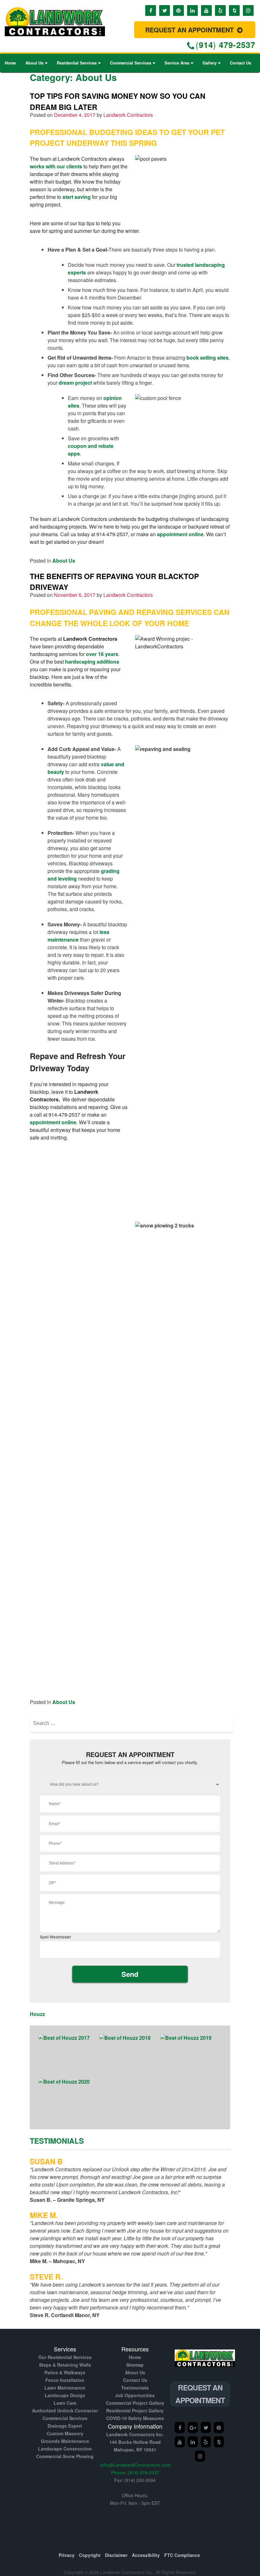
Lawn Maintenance (65, 2388)
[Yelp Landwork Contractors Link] (220, 10)
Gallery (210, 63)
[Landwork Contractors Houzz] (219, 2442)
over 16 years (102, 654)
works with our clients (56, 166)
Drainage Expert (65, 2426)
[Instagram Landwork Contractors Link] (248, 10)
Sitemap (135, 2365)
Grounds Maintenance (65, 2441)
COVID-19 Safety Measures (135, 2418)
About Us (34, 63)
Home (10, 63)
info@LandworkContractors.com (135, 2465)
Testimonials (135, 2388)
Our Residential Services (65, 2357)
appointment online (180, 534)
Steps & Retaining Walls (65, 2365)
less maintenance (78, 936)
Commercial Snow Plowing (65, 2456)
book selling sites (208, 358)
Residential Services (77, 63)
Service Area (177, 63)
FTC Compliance (182, 2555)
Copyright (90, 2555)
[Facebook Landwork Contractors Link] (151, 10)
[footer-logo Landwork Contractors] (205, 2370)
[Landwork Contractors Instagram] (200, 2456)
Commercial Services (131, 63)
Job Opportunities (135, 2395)
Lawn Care (65, 2403)
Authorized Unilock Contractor (65, 2410)
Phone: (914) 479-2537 (135, 2472)
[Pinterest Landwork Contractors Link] (179, 10)
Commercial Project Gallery (135, 2403)
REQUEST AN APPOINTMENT (190, 30)
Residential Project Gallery (135, 2410)
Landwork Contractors (128, 115)
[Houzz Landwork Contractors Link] (234, 10)
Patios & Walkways (65, 2372)
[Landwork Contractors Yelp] (219, 2427)
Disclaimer (116, 2555)
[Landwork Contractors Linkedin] (193, 2442)
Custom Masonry (65, 2433)
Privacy (67, 2555)
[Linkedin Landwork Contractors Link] (192, 10)
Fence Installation (65, 2380)
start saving (77, 197)
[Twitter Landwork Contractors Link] (165, 10)
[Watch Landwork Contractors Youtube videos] (206, 10)
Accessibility (146, 2555)
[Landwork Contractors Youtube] (180, 2442)
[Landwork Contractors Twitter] (206, 2427)
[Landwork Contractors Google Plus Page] (193, 2427)
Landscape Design (65, 2395)
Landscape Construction (65, 2449)
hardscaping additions (92, 662)
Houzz (37, 2014)
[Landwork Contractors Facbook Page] (180, 2427)
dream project (75, 383)
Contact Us (240, 63)
